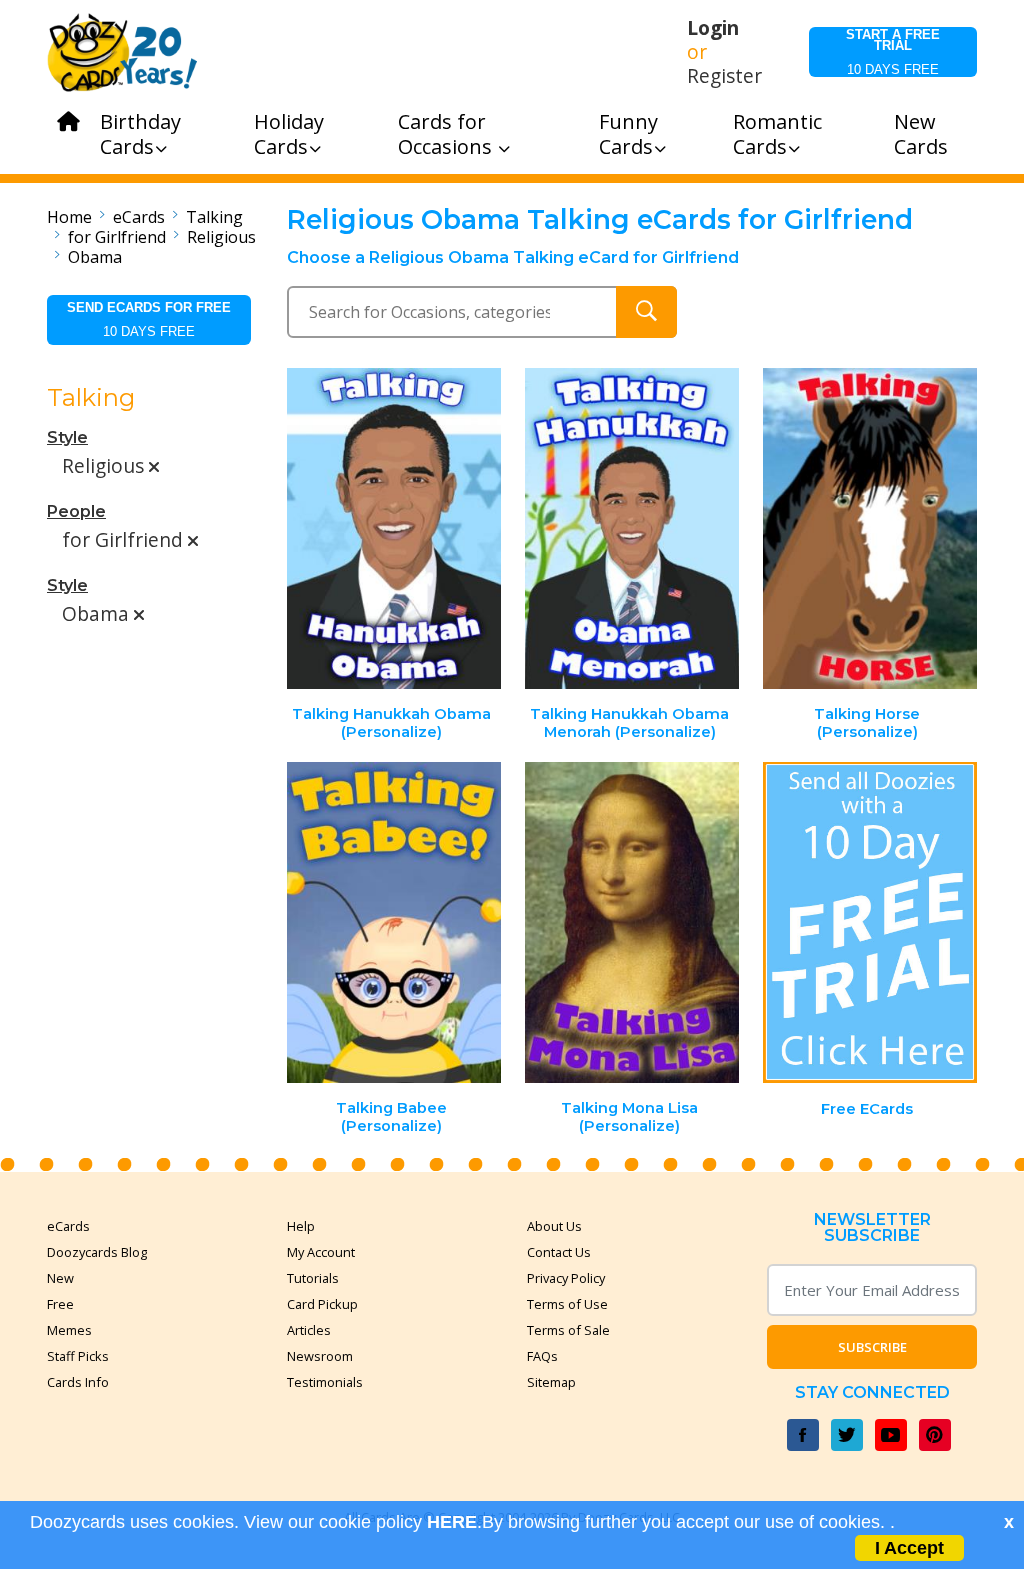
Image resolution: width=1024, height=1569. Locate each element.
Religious (221, 237)
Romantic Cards (777, 134)
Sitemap (551, 1382)
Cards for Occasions (447, 134)
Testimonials (325, 1382)
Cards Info (78, 1382)
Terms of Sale (568, 1330)
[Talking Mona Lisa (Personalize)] (632, 922)
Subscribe (872, 1347)
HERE (452, 1522)
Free (60, 1304)
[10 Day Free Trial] (870, 922)
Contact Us (559, 1252)
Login (713, 28)
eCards (139, 217)
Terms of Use (567, 1304)
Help (301, 1226)
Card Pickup (322, 1304)
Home (69, 217)
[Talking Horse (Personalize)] (870, 528)
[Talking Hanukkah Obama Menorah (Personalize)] (632, 528)
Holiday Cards (289, 134)
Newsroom (320, 1356)
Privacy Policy (566, 1278)
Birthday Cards (140, 134)
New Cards (921, 134)
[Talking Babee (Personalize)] (395, 922)
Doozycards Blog (97, 1252)
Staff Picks (78, 1356)
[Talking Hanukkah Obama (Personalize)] (395, 528)
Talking (214, 217)
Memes (69, 1330)
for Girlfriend (117, 237)
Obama (95, 257)
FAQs (542, 1356)
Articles (309, 1330)
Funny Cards (628, 134)
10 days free (893, 52)
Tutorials (313, 1278)
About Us (554, 1226)
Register (724, 76)
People (76, 511)
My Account (321, 1252)
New (60, 1278)
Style (67, 437)
